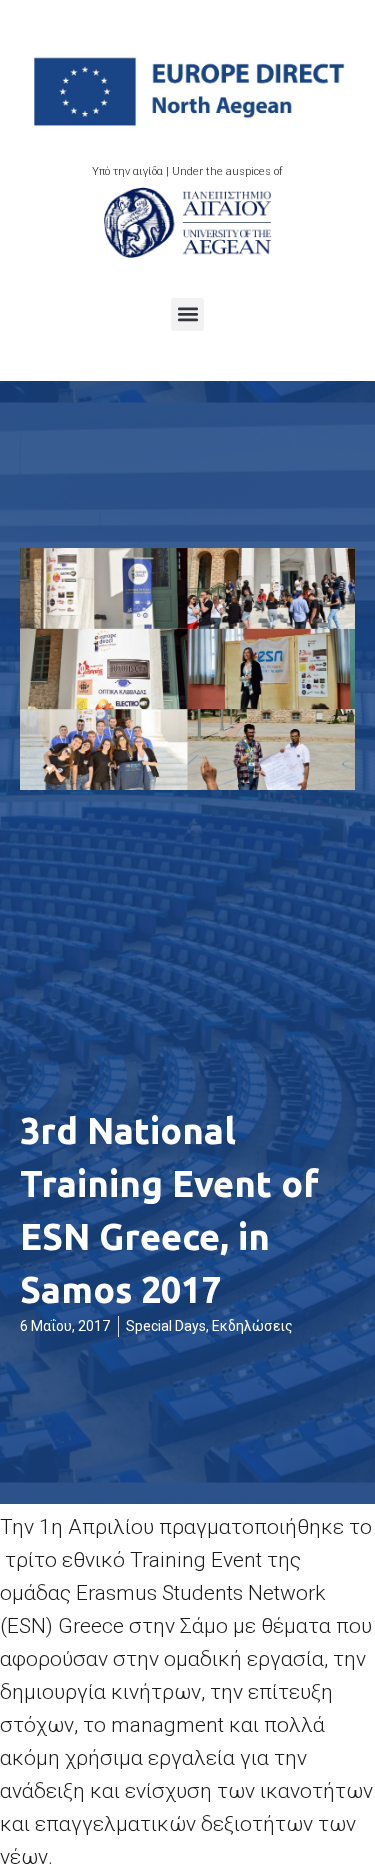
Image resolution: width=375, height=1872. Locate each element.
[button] (187, 314)
